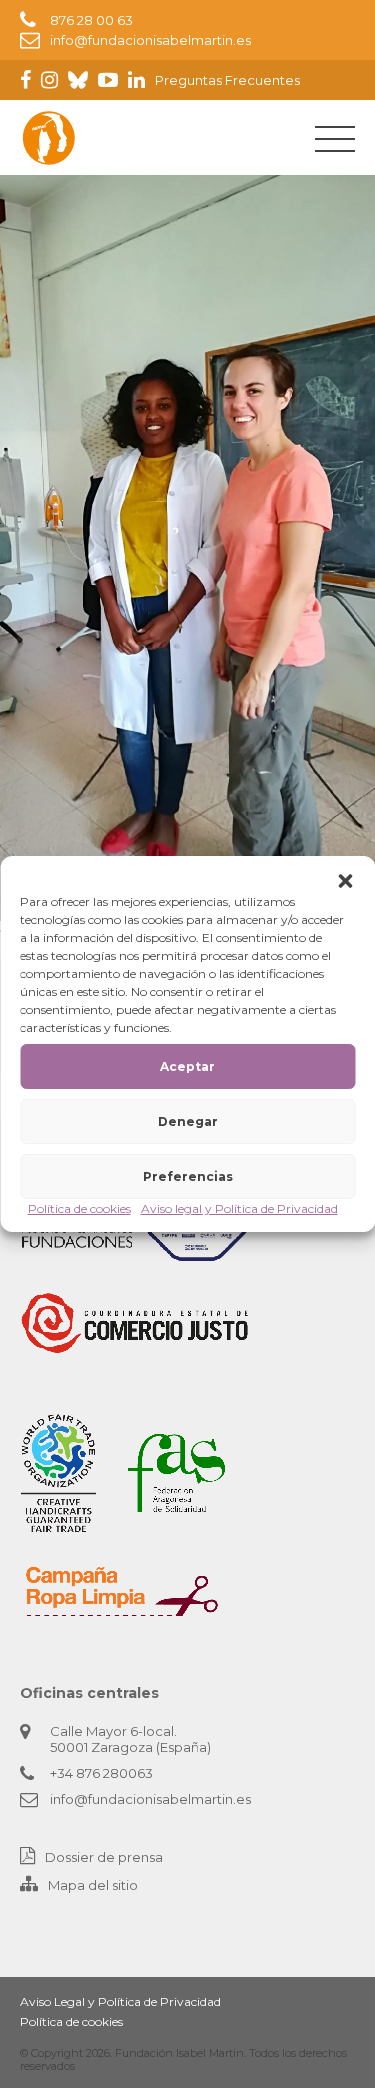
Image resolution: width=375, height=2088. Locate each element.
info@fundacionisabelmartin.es (150, 40)
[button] (345, 881)
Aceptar (187, 1066)
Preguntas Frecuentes (227, 80)
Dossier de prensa (104, 1857)
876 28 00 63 (91, 20)
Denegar (188, 1121)
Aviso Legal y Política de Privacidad (120, 2001)
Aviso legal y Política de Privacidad (239, 1208)
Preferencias (188, 1176)
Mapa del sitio (93, 1885)
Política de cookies (79, 1208)
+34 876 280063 (101, 1773)
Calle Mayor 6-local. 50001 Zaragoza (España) (130, 1739)
